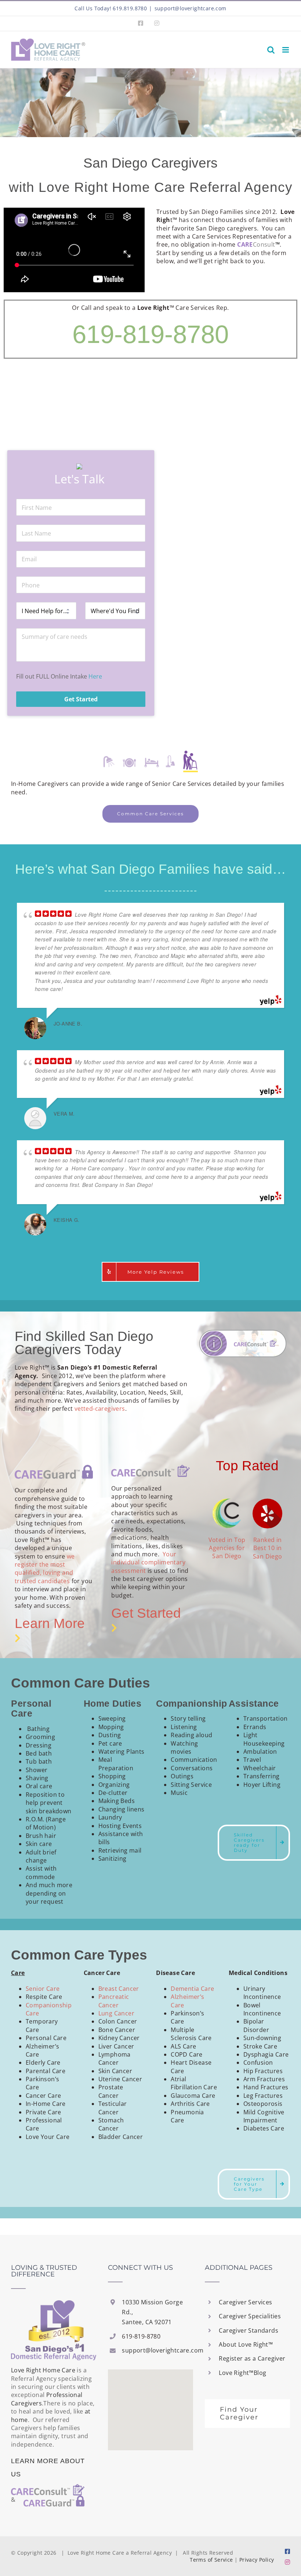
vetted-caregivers (100, 1409)
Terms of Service (211, 2560)
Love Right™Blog (242, 2373)
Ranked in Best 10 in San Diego (268, 1548)
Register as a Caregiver (252, 2358)
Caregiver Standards (249, 2330)
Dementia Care (192, 1989)
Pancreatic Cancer (114, 2001)
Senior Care (43, 1989)
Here (95, 676)
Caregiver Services (245, 2302)
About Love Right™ (246, 2344)
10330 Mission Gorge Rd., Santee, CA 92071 (152, 2312)
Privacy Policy (257, 2560)
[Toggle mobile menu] (286, 50)
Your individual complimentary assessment (148, 1562)
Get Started (146, 1613)
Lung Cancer (116, 2013)
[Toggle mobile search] (271, 50)
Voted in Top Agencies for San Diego (227, 1548)
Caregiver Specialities (250, 2316)
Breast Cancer (119, 1989)
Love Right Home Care (43, 2370)
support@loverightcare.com (191, 8)
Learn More (52, 1623)
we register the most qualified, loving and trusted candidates (45, 1569)
